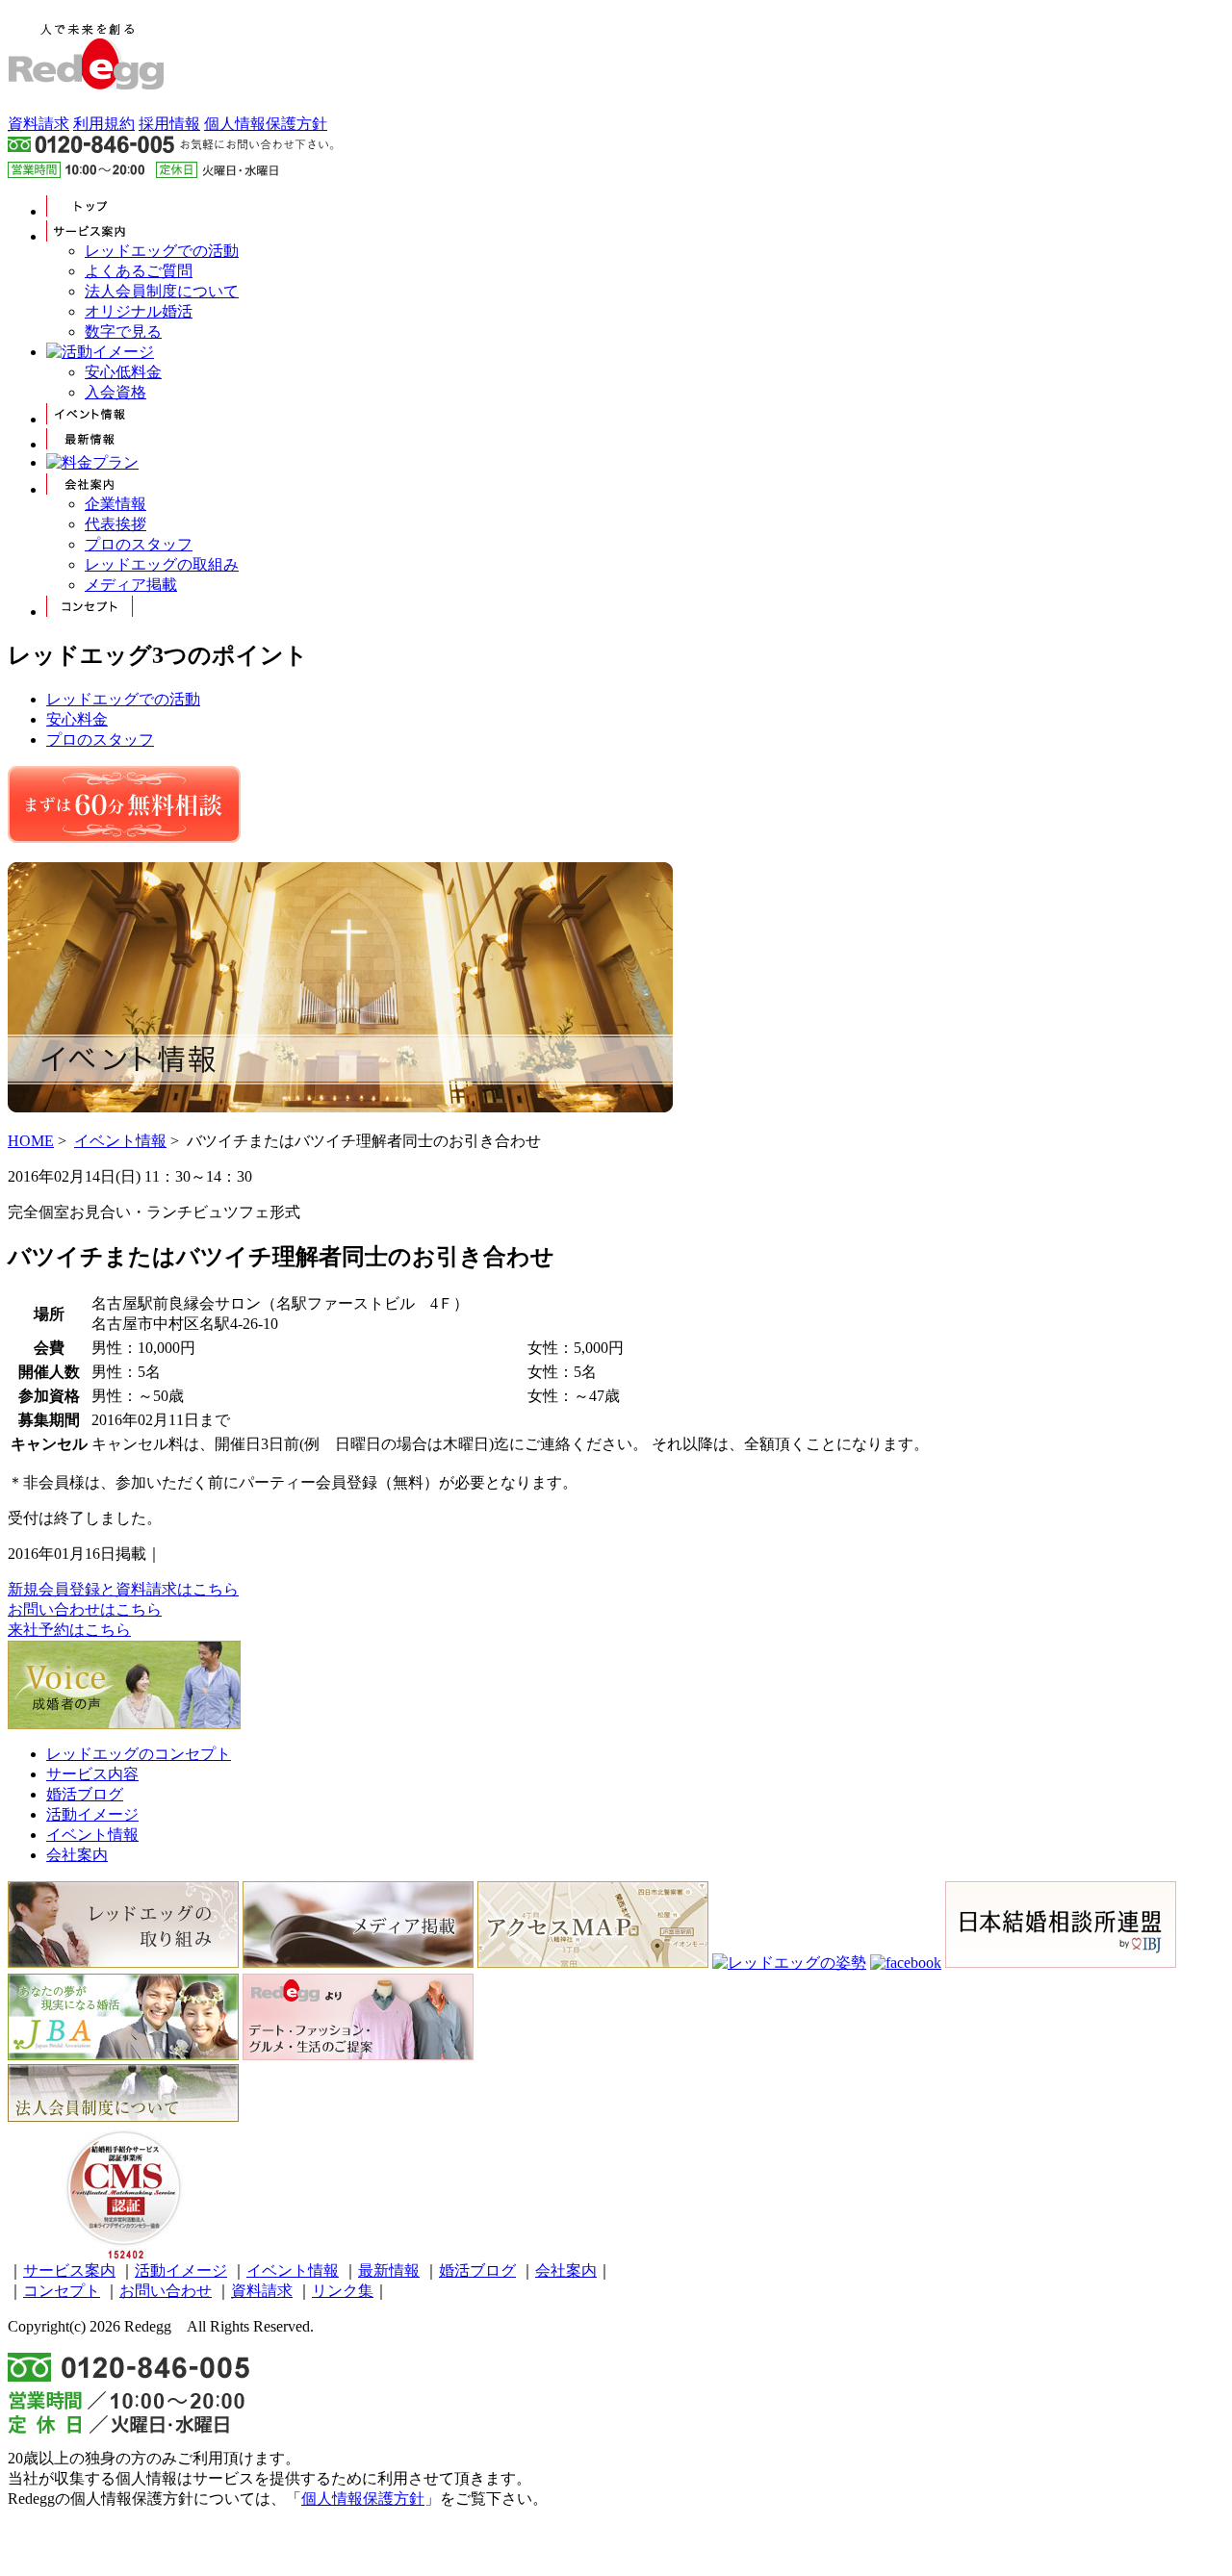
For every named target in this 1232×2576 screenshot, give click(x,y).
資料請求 (38, 124)
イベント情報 (120, 1141)
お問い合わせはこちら (85, 1609)
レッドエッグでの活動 (162, 251)
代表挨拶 (115, 524)
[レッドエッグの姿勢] (789, 1963)
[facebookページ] (906, 1963)
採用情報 (169, 124)
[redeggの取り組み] (123, 1963)
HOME (31, 1141)
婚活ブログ (85, 1794)
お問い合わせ (166, 2291)
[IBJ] (1061, 1963)
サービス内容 (92, 1774)
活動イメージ (92, 1814)
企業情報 (115, 504)
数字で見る (123, 332)
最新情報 (389, 2270)
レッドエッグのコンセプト (139, 1754)
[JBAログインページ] (123, 2055)
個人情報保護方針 (266, 124)
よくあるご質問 (139, 271)
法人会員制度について (162, 291)
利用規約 (104, 124)
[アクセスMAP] (593, 1963)
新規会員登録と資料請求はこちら (123, 1589)
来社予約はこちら (69, 1630)
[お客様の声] (124, 1724)
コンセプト (62, 2291)
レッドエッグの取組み (162, 564)
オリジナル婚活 (139, 311)
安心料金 (77, 719)
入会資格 (115, 392)
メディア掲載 (131, 585)
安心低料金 (123, 372)
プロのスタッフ (139, 544)
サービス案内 (69, 2270)
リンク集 (343, 2291)
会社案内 (77, 1855)
